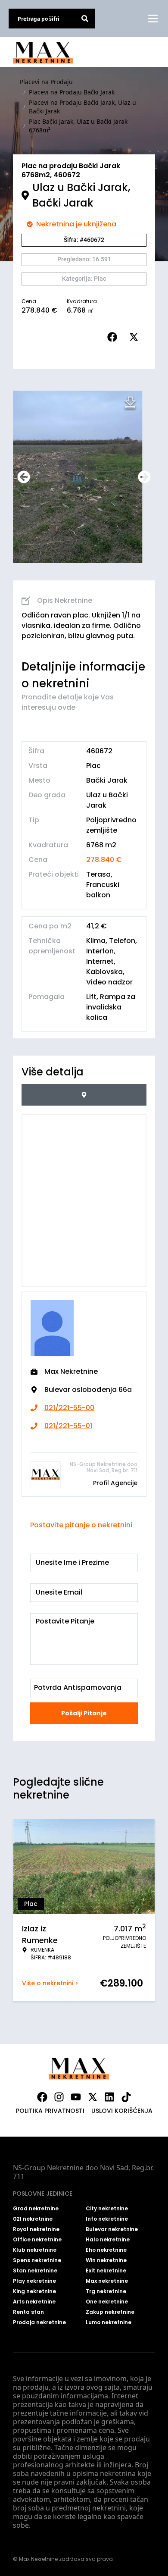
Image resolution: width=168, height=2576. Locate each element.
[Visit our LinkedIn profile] (109, 2097)
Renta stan (28, 2312)
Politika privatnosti (50, 2111)
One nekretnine (107, 2302)
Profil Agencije (115, 1483)
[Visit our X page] (93, 2097)
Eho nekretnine (106, 2250)
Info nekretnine (107, 2219)
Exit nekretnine (106, 2271)
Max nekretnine (107, 2281)
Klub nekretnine (35, 2250)
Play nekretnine (34, 2281)
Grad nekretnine (36, 2209)
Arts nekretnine (34, 2302)
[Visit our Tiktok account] (126, 2097)
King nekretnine (34, 2291)
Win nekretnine (106, 2260)
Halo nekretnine (108, 2240)
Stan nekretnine (35, 2271)
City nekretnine (107, 2209)
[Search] (85, 19)
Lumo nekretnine (109, 2322)
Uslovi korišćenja (122, 2111)
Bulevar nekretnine (112, 2229)
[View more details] (84, 1095)
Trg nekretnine (106, 2291)
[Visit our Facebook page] (42, 2097)
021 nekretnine (33, 2219)
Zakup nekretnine (110, 2312)
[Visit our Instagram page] (59, 2097)
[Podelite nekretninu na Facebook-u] (114, 337)
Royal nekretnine (36, 2229)
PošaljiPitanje (84, 1713)
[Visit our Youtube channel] (76, 2097)
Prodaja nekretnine (39, 2322)
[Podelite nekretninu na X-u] (136, 337)
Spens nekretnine (37, 2260)
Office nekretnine (37, 2240)
